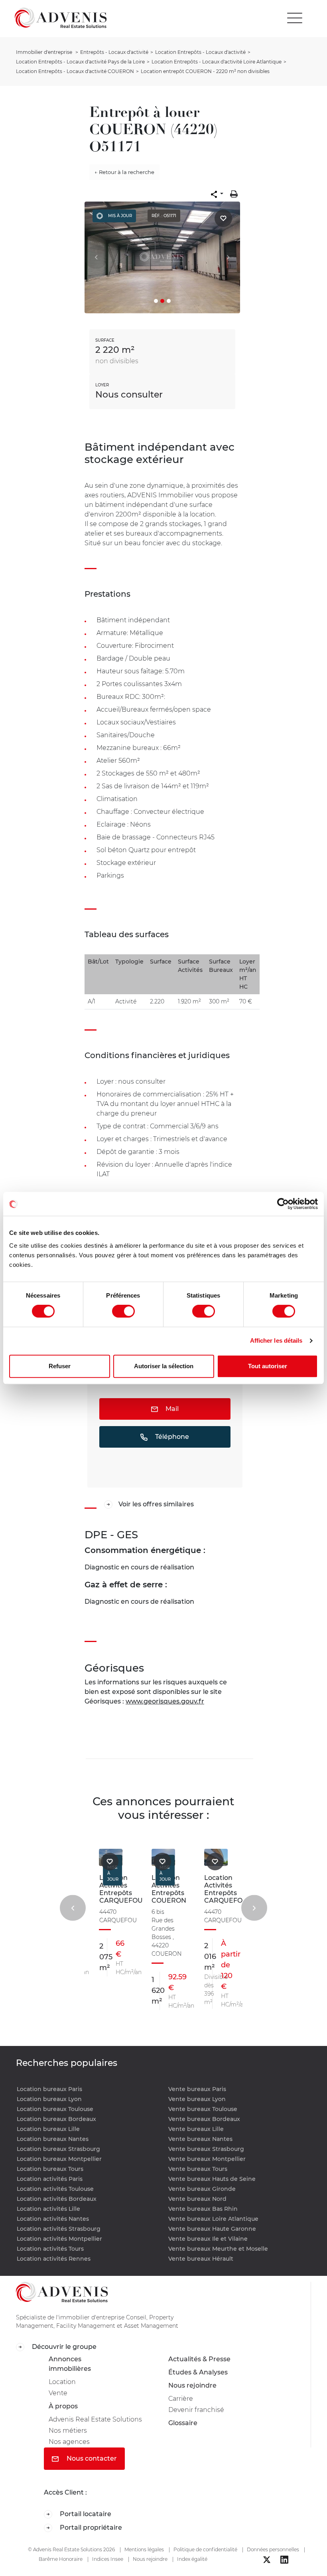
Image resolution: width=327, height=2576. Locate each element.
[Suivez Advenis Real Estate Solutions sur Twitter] (267, 2560)
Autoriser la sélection (164, 1366)
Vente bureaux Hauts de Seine (212, 2179)
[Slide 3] (169, 301)
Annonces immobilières (70, 2364)
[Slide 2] (162, 301)
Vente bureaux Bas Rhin (203, 2209)
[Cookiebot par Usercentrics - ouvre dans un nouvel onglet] (283, 1204)
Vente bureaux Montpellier (207, 2159)
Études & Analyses (198, 2372)
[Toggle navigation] (295, 18)
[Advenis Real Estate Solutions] (61, 18)
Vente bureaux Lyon (197, 2099)
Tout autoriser (268, 1366)
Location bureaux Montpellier (59, 2159)
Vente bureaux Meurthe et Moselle (218, 2249)
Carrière (181, 2399)
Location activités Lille (48, 2209)
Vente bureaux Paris (197, 2089)
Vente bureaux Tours (198, 2169)
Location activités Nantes (53, 2219)
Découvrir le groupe (63, 2347)
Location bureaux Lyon (49, 2099)
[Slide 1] (156, 301)
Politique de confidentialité (205, 2549)
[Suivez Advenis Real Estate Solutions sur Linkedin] (284, 2560)
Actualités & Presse (199, 2359)
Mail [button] (171, 1409)
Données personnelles (273, 2549)
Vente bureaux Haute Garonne (212, 2229)
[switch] (123, 1311)
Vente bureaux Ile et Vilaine (208, 2239)
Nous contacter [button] (91, 2458)
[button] (217, 194)
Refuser (60, 1366)
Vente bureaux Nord (197, 2199)
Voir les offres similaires (156, 1504)
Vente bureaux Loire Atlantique (213, 2219)
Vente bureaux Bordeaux (204, 2119)
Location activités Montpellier (59, 2239)
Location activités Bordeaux (57, 2199)
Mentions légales (144, 2549)
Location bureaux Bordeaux (56, 2119)
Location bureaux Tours (50, 2169)
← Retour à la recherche (124, 172)
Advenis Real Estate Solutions (95, 2419)
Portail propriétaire (90, 2528)
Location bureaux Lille (48, 2129)
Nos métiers (68, 2431)
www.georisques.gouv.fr (165, 1701)
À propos (63, 2406)
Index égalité (192, 2559)
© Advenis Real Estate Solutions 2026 (71, 2549)
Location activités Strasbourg (59, 2229)
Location (62, 2382)
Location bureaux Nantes (53, 2139)
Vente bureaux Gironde (202, 2189)
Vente (58, 2393)
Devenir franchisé (196, 2410)
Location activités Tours (50, 2249)
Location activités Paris (50, 2179)
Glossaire (183, 2423)
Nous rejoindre (192, 2385)
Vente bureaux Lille (196, 2129)
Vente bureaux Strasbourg (206, 2149)
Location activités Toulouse (55, 2189)
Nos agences (69, 2442)
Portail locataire (85, 2514)
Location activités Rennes (54, 2259)
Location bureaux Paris (49, 2089)
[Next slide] (254, 1908)
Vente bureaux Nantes (200, 2139)
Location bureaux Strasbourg (58, 2149)
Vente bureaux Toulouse (203, 2109)
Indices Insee (108, 2559)
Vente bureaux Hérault (201, 2259)
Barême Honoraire (61, 2559)
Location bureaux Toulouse (55, 2109)
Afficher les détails (276, 1340)
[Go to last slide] (73, 1908)
